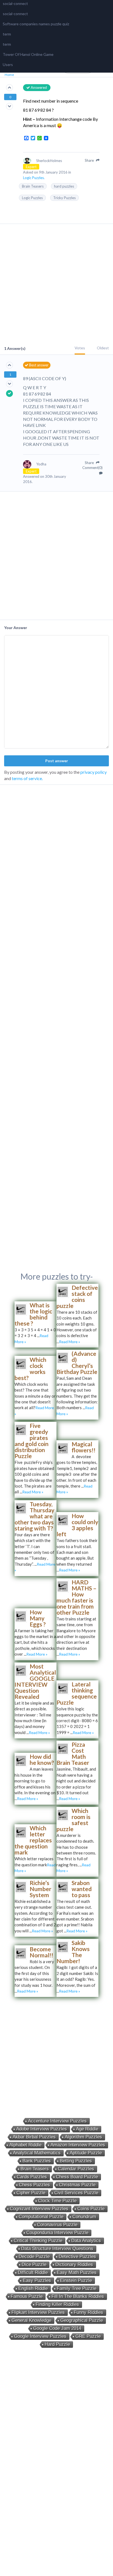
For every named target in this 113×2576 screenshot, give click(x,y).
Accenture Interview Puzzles (57, 2121)
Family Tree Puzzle (77, 2288)
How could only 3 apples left (77, 1525)
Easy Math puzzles (77, 2272)
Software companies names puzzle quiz (36, 24)
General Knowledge (31, 2320)
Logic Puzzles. (34, 178)
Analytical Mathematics (37, 2153)
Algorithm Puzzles (83, 2137)
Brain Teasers (33, 186)
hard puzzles (64, 186)
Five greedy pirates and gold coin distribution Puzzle (32, 1441)
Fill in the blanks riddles (78, 2296)
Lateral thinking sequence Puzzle (77, 1693)
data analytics (86, 2241)
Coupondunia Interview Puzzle (57, 2233)
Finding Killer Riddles (57, 2304)
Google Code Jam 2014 (57, 2328)
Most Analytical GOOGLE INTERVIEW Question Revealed (35, 1681)
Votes (80, 348)
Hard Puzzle (57, 2344)
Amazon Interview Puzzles (78, 2145)
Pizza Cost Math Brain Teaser (73, 1753)
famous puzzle (27, 2296)
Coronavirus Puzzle (57, 2225)
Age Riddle (87, 2129)
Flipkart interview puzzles (38, 2312)
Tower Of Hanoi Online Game (28, 54)
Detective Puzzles (77, 2257)
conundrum (84, 2217)
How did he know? (42, 1759)
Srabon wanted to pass (82, 1889)
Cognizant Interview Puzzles (39, 2209)
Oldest (103, 348)
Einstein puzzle (76, 2280)
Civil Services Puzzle (76, 2193)
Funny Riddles (88, 2312)
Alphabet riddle (25, 2145)
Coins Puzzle (91, 2209)
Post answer (57, 761)
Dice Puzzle (34, 2264)
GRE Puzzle (88, 2336)
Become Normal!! (41, 1952)
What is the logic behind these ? (33, 1314)
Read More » (70, 1342)
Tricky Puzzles (64, 198)
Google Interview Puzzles (40, 2336)
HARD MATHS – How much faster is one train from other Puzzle (77, 1597)
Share (90, 160)
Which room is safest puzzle (74, 1820)
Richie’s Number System (40, 1889)
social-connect (15, 3)
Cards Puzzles (32, 2177)
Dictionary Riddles (74, 2264)
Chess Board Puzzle (77, 2177)
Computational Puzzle (41, 2217)
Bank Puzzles (37, 2161)
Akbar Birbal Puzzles (34, 2137)
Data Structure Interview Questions (57, 2249)
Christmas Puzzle (77, 2185)
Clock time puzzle (57, 2201)
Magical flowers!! (84, 1447)
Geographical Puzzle (82, 2320)
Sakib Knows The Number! (73, 1952)
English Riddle (33, 2288)
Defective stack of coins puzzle (77, 1297)
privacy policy (94, 772)
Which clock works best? (30, 1369)
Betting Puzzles (76, 2161)
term (7, 34)
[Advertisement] (56, 285)
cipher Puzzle (31, 2193)
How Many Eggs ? (38, 1618)
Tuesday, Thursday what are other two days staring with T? (34, 1516)
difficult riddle (33, 2272)
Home (9, 75)
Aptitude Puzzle (86, 2153)
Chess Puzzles (34, 2185)
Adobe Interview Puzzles (42, 2129)
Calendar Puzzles (76, 2169)
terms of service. (27, 778)
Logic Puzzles (32, 198)
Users (8, 65)
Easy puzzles (37, 2280)
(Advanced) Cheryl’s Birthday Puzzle (77, 1363)
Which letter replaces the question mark (33, 1840)
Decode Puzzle (34, 2257)
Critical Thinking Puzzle (38, 2241)
